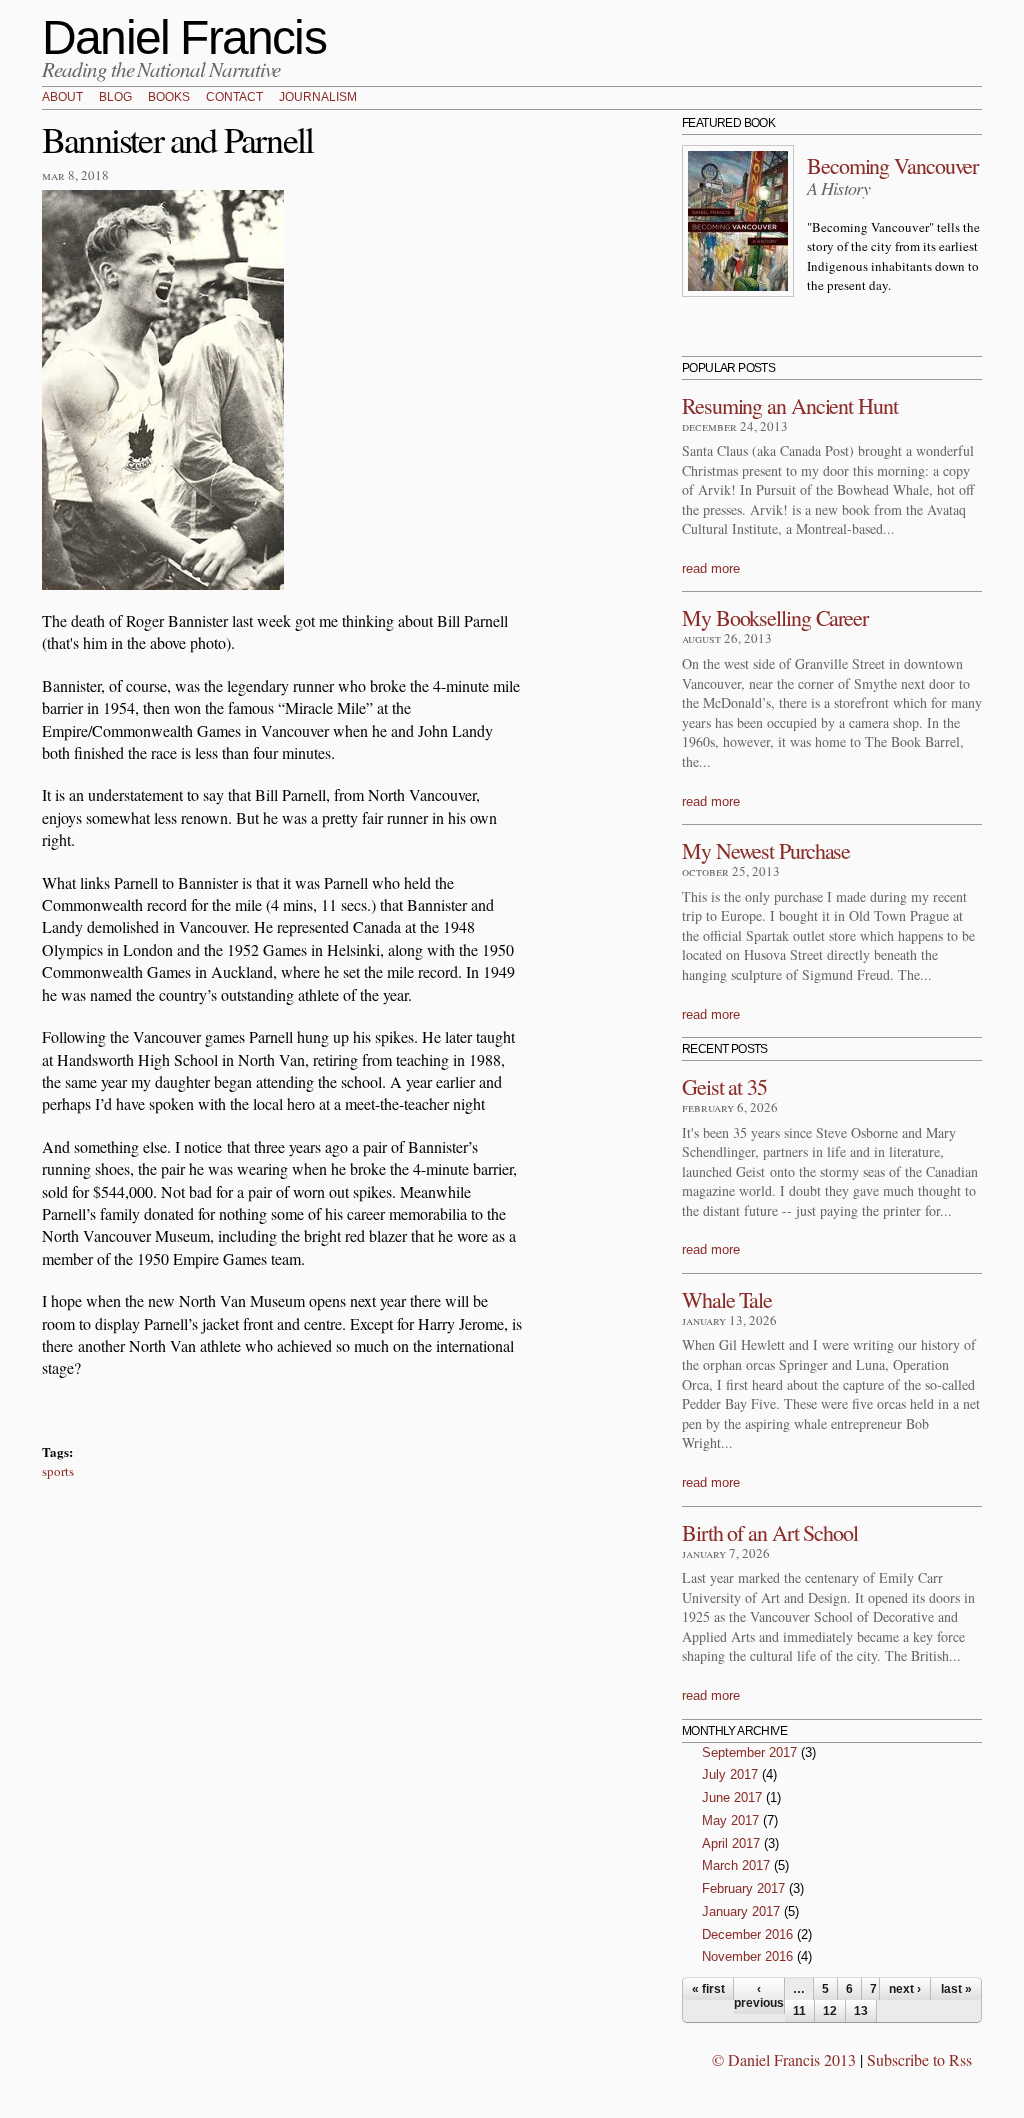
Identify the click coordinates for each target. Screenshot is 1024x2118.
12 (830, 2011)
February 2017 (743, 1888)
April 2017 (731, 1843)
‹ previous (759, 1996)
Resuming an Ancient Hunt (790, 405)
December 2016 (747, 1934)
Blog (115, 98)
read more (711, 568)
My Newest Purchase (766, 850)
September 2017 (749, 1752)
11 (799, 2011)
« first (708, 1989)
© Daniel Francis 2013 (784, 2059)
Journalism (318, 98)
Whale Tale (727, 1299)
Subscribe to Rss (919, 2059)
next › (905, 1989)
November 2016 (747, 1956)
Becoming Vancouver (892, 165)
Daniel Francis (184, 37)
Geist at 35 (724, 1086)
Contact (234, 98)
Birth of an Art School (770, 1532)
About (62, 98)
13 (861, 2011)
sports (58, 1471)
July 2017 (730, 1774)
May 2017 (730, 1820)
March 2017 (736, 1865)
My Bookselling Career (775, 617)
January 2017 (741, 1911)
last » (956, 1989)
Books (169, 98)
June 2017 (732, 1797)
